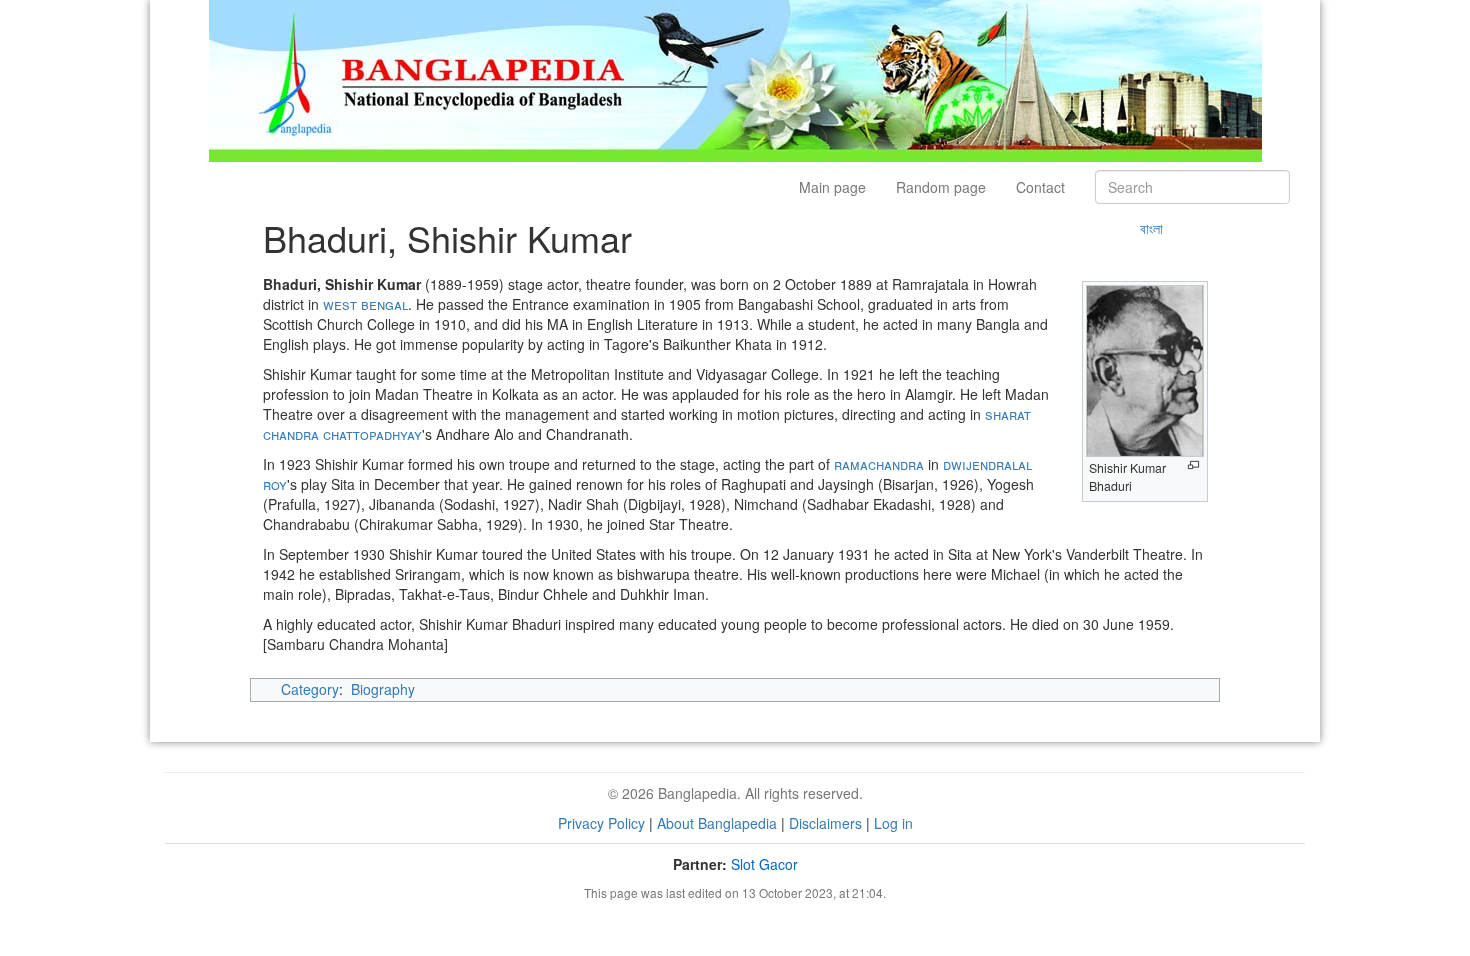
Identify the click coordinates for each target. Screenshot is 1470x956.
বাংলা (1151, 228)
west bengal (365, 304)
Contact (1040, 187)
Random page (941, 187)
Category (310, 689)
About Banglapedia (717, 823)
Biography (383, 689)
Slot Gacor (764, 864)
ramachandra (879, 464)
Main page (832, 187)
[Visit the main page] (735, 79)
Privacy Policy (601, 823)
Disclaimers (825, 823)
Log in (893, 823)
